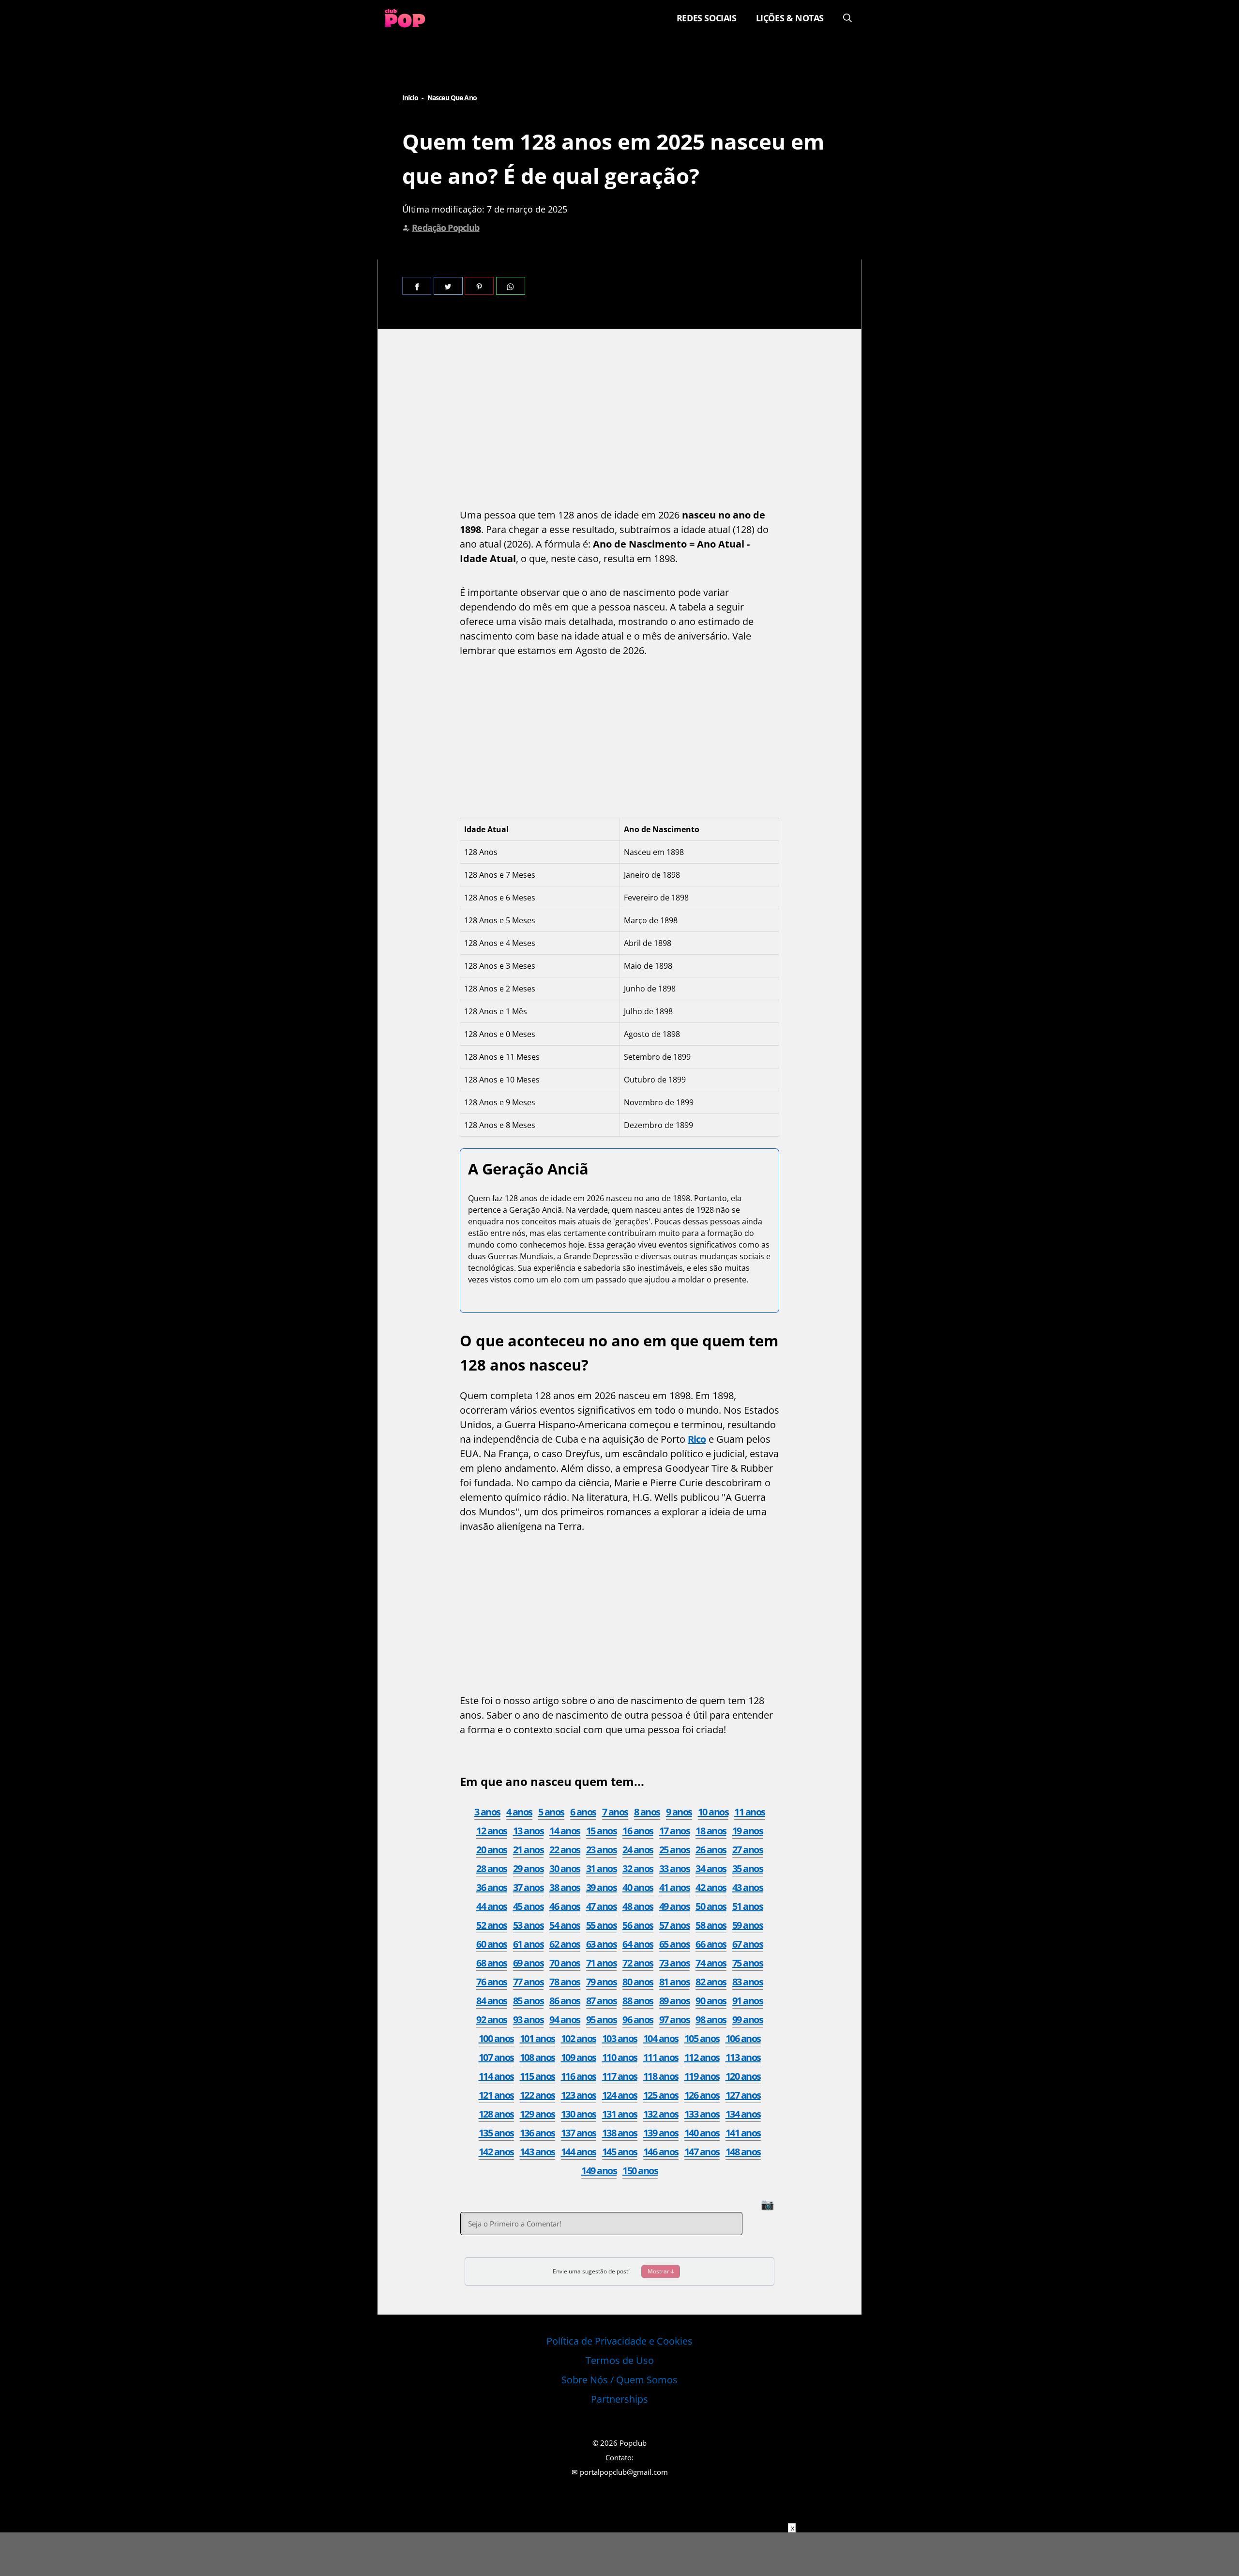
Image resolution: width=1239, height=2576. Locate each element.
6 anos (583, 1812)
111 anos (661, 2057)
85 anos (529, 2001)
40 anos (638, 1887)
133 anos (702, 2114)
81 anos (675, 1982)
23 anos (602, 1850)
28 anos (492, 1868)
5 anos (551, 1812)
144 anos (579, 2152)
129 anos (537, 2114)
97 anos (675, 2020)
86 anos (565, 2001)
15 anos (602, 1831)
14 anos (565, 1831)
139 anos (661, 2133)
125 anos (661, 2095)
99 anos (748, 2020)
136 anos (537, 2133)
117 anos (620, 2076)
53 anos (529, 1925)
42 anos (711, 1887)
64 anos (638, 1944)
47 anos (602, 1906)
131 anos (620, 2114)
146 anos (661, 2152)
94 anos (565, 2020)
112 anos (702, 2057)
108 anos (537, 2057)
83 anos (748, 1982)
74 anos (711, 1963)
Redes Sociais (707, 18)
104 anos (661, 2038)
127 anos (743, 2095)
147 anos (702, 2152)
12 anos (492, 1831)
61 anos (529, 1944)
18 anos (711, 1831)
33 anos (675, 1868)
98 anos (711, 2020)
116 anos (579, 2076)
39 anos (602, 1887)
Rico (697, 1439)
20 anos (492, 1850)
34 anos (711, 1868)
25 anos (675, 1850)
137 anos (579, 2133)
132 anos (661, 2114)
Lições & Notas (790, 18)
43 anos (748, 1887)
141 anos (743, 2133)
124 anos (620, 2095)
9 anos (679, 1812)
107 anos (496, 2057)
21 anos (529, 1850)
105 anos (702, 2038)
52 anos (492, 1925)
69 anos (529, 1963)
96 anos (638, 2020)
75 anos (748, 1963)
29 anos (529, 1868)
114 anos (496, 2076)
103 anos (620, 2038)
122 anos (537, 2095)
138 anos (620, 2133)
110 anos (620, 2057)
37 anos (529, 1887)
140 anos (702, 2133)
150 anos (640, 2171)
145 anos (620, 2152)
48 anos (638, 1906)
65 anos (675, 1944)
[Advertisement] (619, 421)
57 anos (675, 1925)
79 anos (602, 1982)
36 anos (492, 1887)
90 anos (711, 2001)
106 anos (743, 2038)
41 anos (675, 1887)
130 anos (579, 2114)
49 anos (675, 1906)
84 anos (492, 2001)
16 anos (638, 1831)
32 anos (638, 1868)
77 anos (529, 1982)
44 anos (492, 1906)
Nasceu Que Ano (452, 98)
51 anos (748, 1906)
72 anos (638, 1963)
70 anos (565, 1963)
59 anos (748, 1925)
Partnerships (619, 2399)
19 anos (748, 1831)
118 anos (661, 2076)
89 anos (675, 2001)
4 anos (519, 1812)
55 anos (602, 1925)
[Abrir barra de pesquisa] (847, 18)
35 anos (748, 1868)
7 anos (615, 1812)
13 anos (529, 1831)
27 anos (748, 1850)
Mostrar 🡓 (661, 2271)
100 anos (496, 2038)
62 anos (565, 1944)
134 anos (743, 2114)
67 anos (748, 1944)
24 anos (638, 1850)
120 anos (743, 2076)
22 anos (565, 1850)
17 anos (675, 1831)
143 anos (537, 2152)
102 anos (579, 2038)
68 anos (492, 1963)
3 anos (487, 1812)
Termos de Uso (620, 2360)
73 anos (675, 1963)
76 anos (492, 1982)
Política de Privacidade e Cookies (619, 2341)
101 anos (537, 2038)
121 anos (496, 2095)
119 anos (702, 2076)
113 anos (743, 2057)
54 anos (565, 1925)
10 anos (713, 1812)
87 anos (602, 2001)
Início (410, 98)
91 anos (748, 2001)
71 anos (602, 1963)
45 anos (529, 1906)
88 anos (638, 2001)
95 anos (602, 2020)
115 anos (537, 2076)
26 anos (711, 1850)
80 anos (638, 1982)
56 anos (638, 1925)
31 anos (602, 1868)
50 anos (711, 1906)
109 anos (579, 2057)
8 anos (647, 1812)
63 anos (602, 1944)
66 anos (711, 1944)
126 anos (702, 2095)
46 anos (565, 1906)
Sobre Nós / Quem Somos (619, 2380)
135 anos (496, 2133)
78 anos (565, 1982)
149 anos (599, 2171)
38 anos (565, 1887)
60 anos (492, 1944)
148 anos (743, 2152)
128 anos (496, 2114)
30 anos (565, 1868)
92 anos (492, 2020)
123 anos (579, 2095)
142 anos (496, 2152)
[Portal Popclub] (405, 18)
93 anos (529, 2020)
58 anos (711, 1925)
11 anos (750, 1812)
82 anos (711, 1982)
